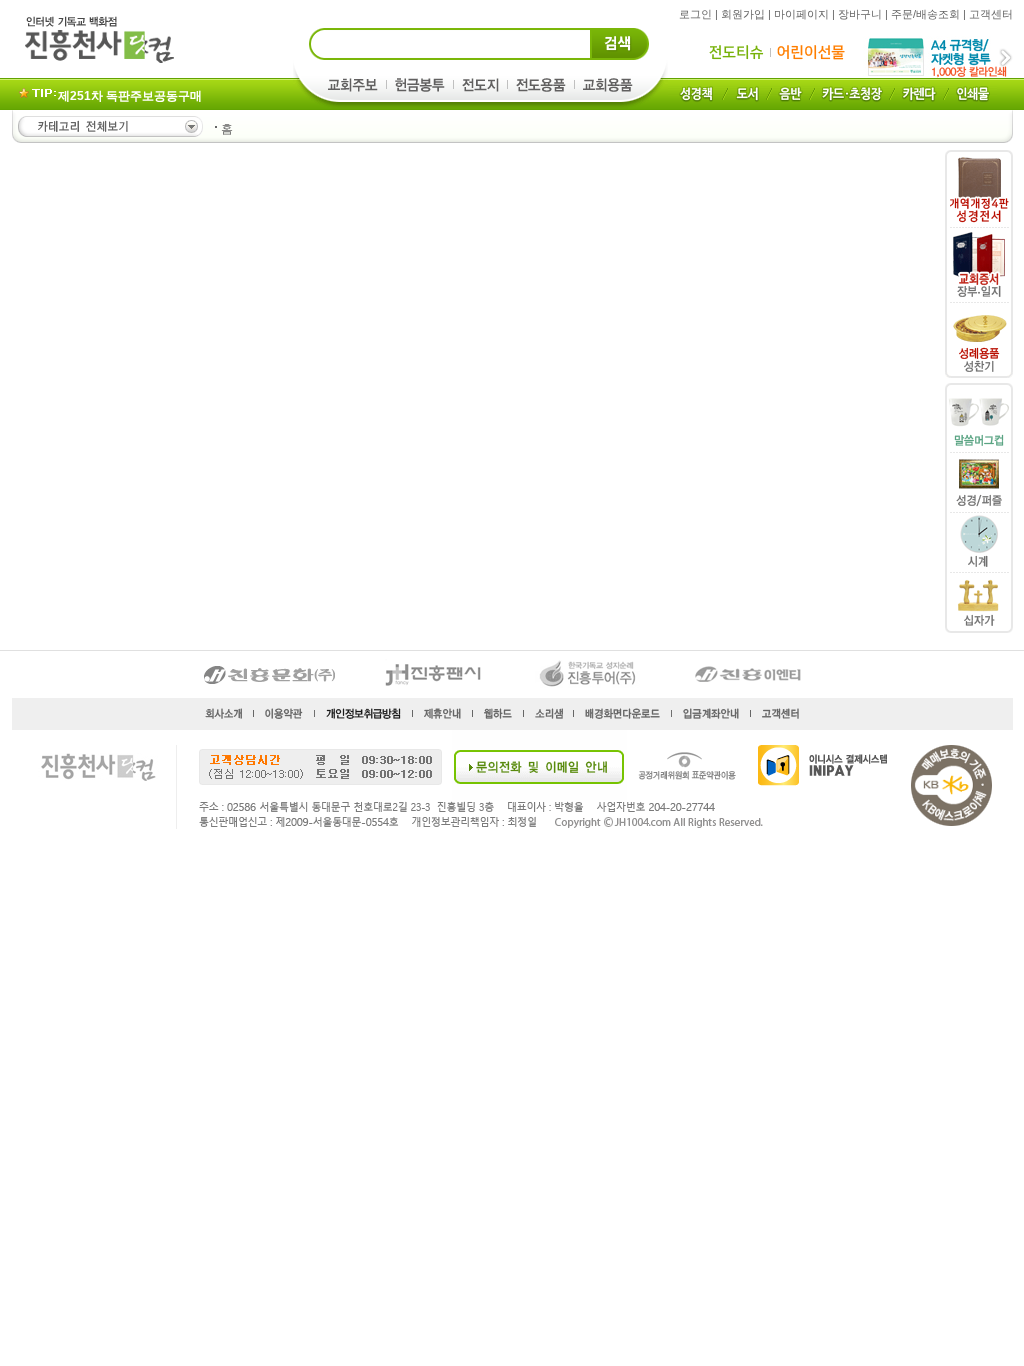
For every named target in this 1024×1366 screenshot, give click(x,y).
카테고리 (109, 126)
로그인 (695, 14)
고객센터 (991, 14)
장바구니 (860, 14)
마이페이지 (801, 14)
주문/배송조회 (925, 14)
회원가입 (743, 14)
